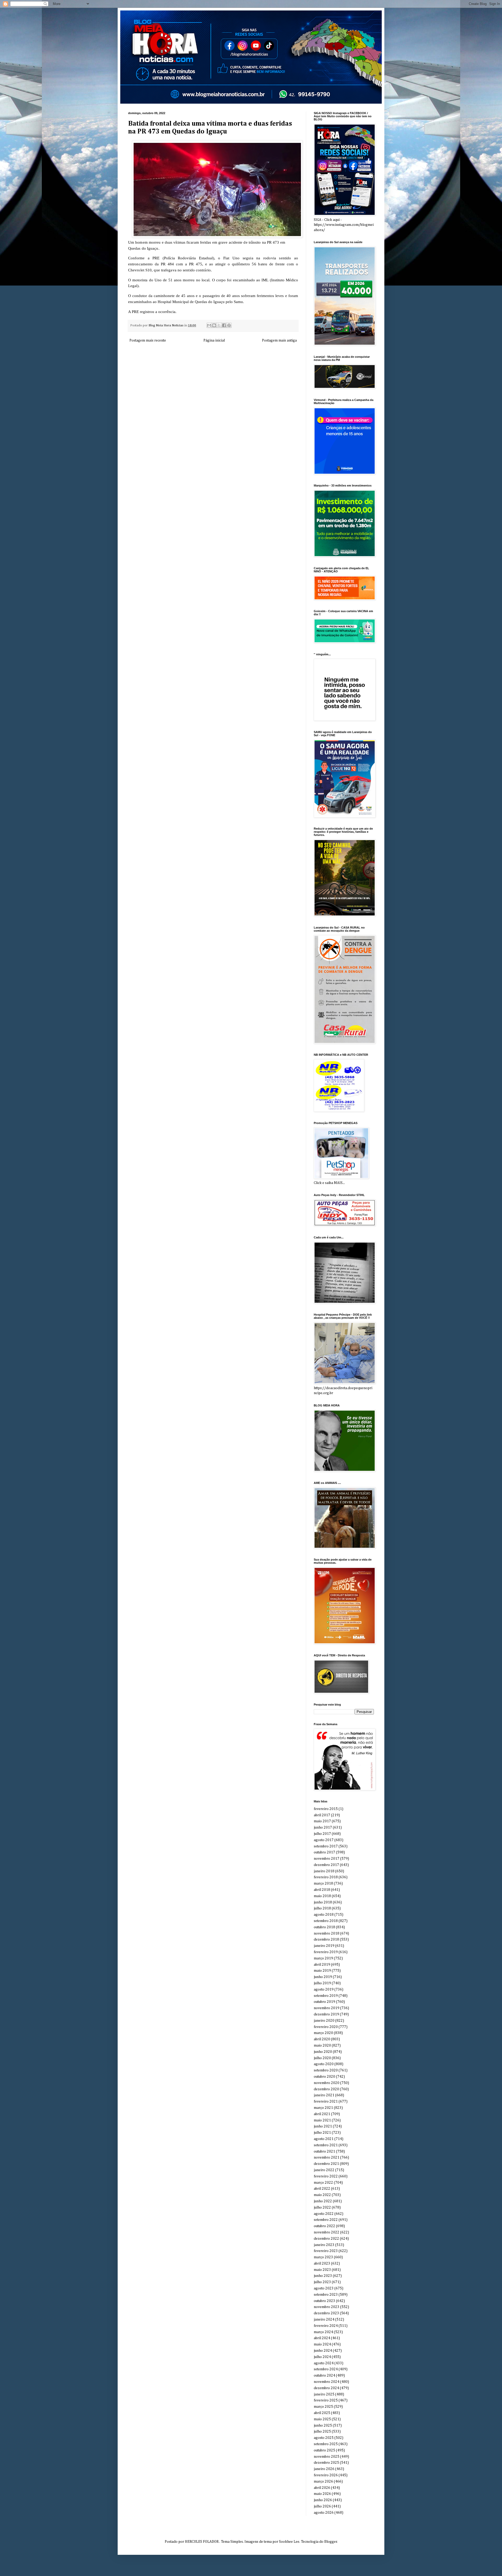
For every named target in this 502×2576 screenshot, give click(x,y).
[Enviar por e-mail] (209, 325)
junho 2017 (323, 1828)
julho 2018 (322, 1908)
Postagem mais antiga (279, 340)
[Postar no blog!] (214, 325)
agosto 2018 (324, 1915)
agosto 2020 (324, 2064)
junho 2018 (323, 1902)
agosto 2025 (324, 2438)
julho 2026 (322, 2506)
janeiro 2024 (324, 2320)
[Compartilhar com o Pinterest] (229, 325)
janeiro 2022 (324, 2170)
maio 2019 (322, 1971)
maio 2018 (322, 1896)
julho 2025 (322, 2432)
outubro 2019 (324, 2002)
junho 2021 (323, 2126)
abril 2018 (322, 1890)
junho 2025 (323, 2426)
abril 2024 (322, 2338)
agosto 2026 (324, 2513)
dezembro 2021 (326, 2164)
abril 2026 (322, 2488)
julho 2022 (322, 2208)
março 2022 (323, 2183)
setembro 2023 (326, 2295)
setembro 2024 (326, 2369)
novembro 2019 (327, 2008)
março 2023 (323, 2257)
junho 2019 (323, 1977)
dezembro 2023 (326, 2313)
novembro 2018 (327, 1934)
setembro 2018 (326, 1921)
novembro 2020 (327, 2083)
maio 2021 (322, 2120)
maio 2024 (322, 2344)
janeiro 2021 (324, 2095)
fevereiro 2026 (326, 2475)
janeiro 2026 (324, 2469)
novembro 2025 (327, 2457)
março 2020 (323, 2033)
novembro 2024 (327, 2382)
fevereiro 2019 (326, 1952)
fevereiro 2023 (326, 2251)
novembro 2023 (327, 2307)
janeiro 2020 (324, 2021)
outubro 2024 (324, 2376)
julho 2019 (322, 1983)
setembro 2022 (326, 2220)
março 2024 (323, 2332)
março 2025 (323, 2407)
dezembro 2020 (326, 2089)
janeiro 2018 (324, 1871)
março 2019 (323, 1958)
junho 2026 (323, 2500)
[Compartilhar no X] (219, 325)
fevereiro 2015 (326, 1809)
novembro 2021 (327, 2158)
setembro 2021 (326, 2145)
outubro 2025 (324, 2450)
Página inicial (214, 340)
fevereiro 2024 (326, 2326)
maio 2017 (322, 1821)
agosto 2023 (324, 2288)
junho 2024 (323, 2351)
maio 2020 (322, 2046)
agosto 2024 (324, 2363)
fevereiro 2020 (326, 2027)
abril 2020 (322, 2039)
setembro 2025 (326, 2444)
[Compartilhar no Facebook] (224, 325)
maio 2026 (322, 2494)
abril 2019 (322, 1965)
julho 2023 (322, 2282)
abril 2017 (322, 1815)
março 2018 (323, 1884)
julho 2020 (322, 2058)
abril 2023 (322, 2264)
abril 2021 (322, 2114)
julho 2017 (322, 1834)
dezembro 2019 (326, 2014)
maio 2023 (322, 2270)
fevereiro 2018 (326, 1877)
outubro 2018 (324, 1927)
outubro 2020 (324, 2077)
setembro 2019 (326, 1996)
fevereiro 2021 (326, 2102)
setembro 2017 (326, 1846)
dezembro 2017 (326, 1865)
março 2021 (323, 2108)
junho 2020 (323, 2052)
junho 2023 (323, 2276)
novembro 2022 (327, 2232)
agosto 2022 (324, 2214)
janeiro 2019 (324, 1946)
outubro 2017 (324, 1852)
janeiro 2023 (324, 2245)
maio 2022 (322, 2195)
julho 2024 (322, 2357)
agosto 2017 (324, 1840)
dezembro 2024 (326, 2388)
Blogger (331, 2542)
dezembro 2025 (326, 2463)
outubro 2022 (324, 2226)
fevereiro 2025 (326, 2400)
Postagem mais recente (148, 340)
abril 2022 (322, 2189)
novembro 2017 (327, 1859)
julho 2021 (322, 2133)
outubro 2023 (324, 2301)
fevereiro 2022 (326, 2176)
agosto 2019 (324, 1990)
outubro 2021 (324, 2152)
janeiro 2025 (324, 2394)
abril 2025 (322, 2413)
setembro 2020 (326, 2070)
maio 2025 (322, 2419)
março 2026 (323, 2482)
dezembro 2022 (326, 2239)
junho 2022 (323, 2201)
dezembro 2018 (326, 1940)
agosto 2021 (324, 2139)
